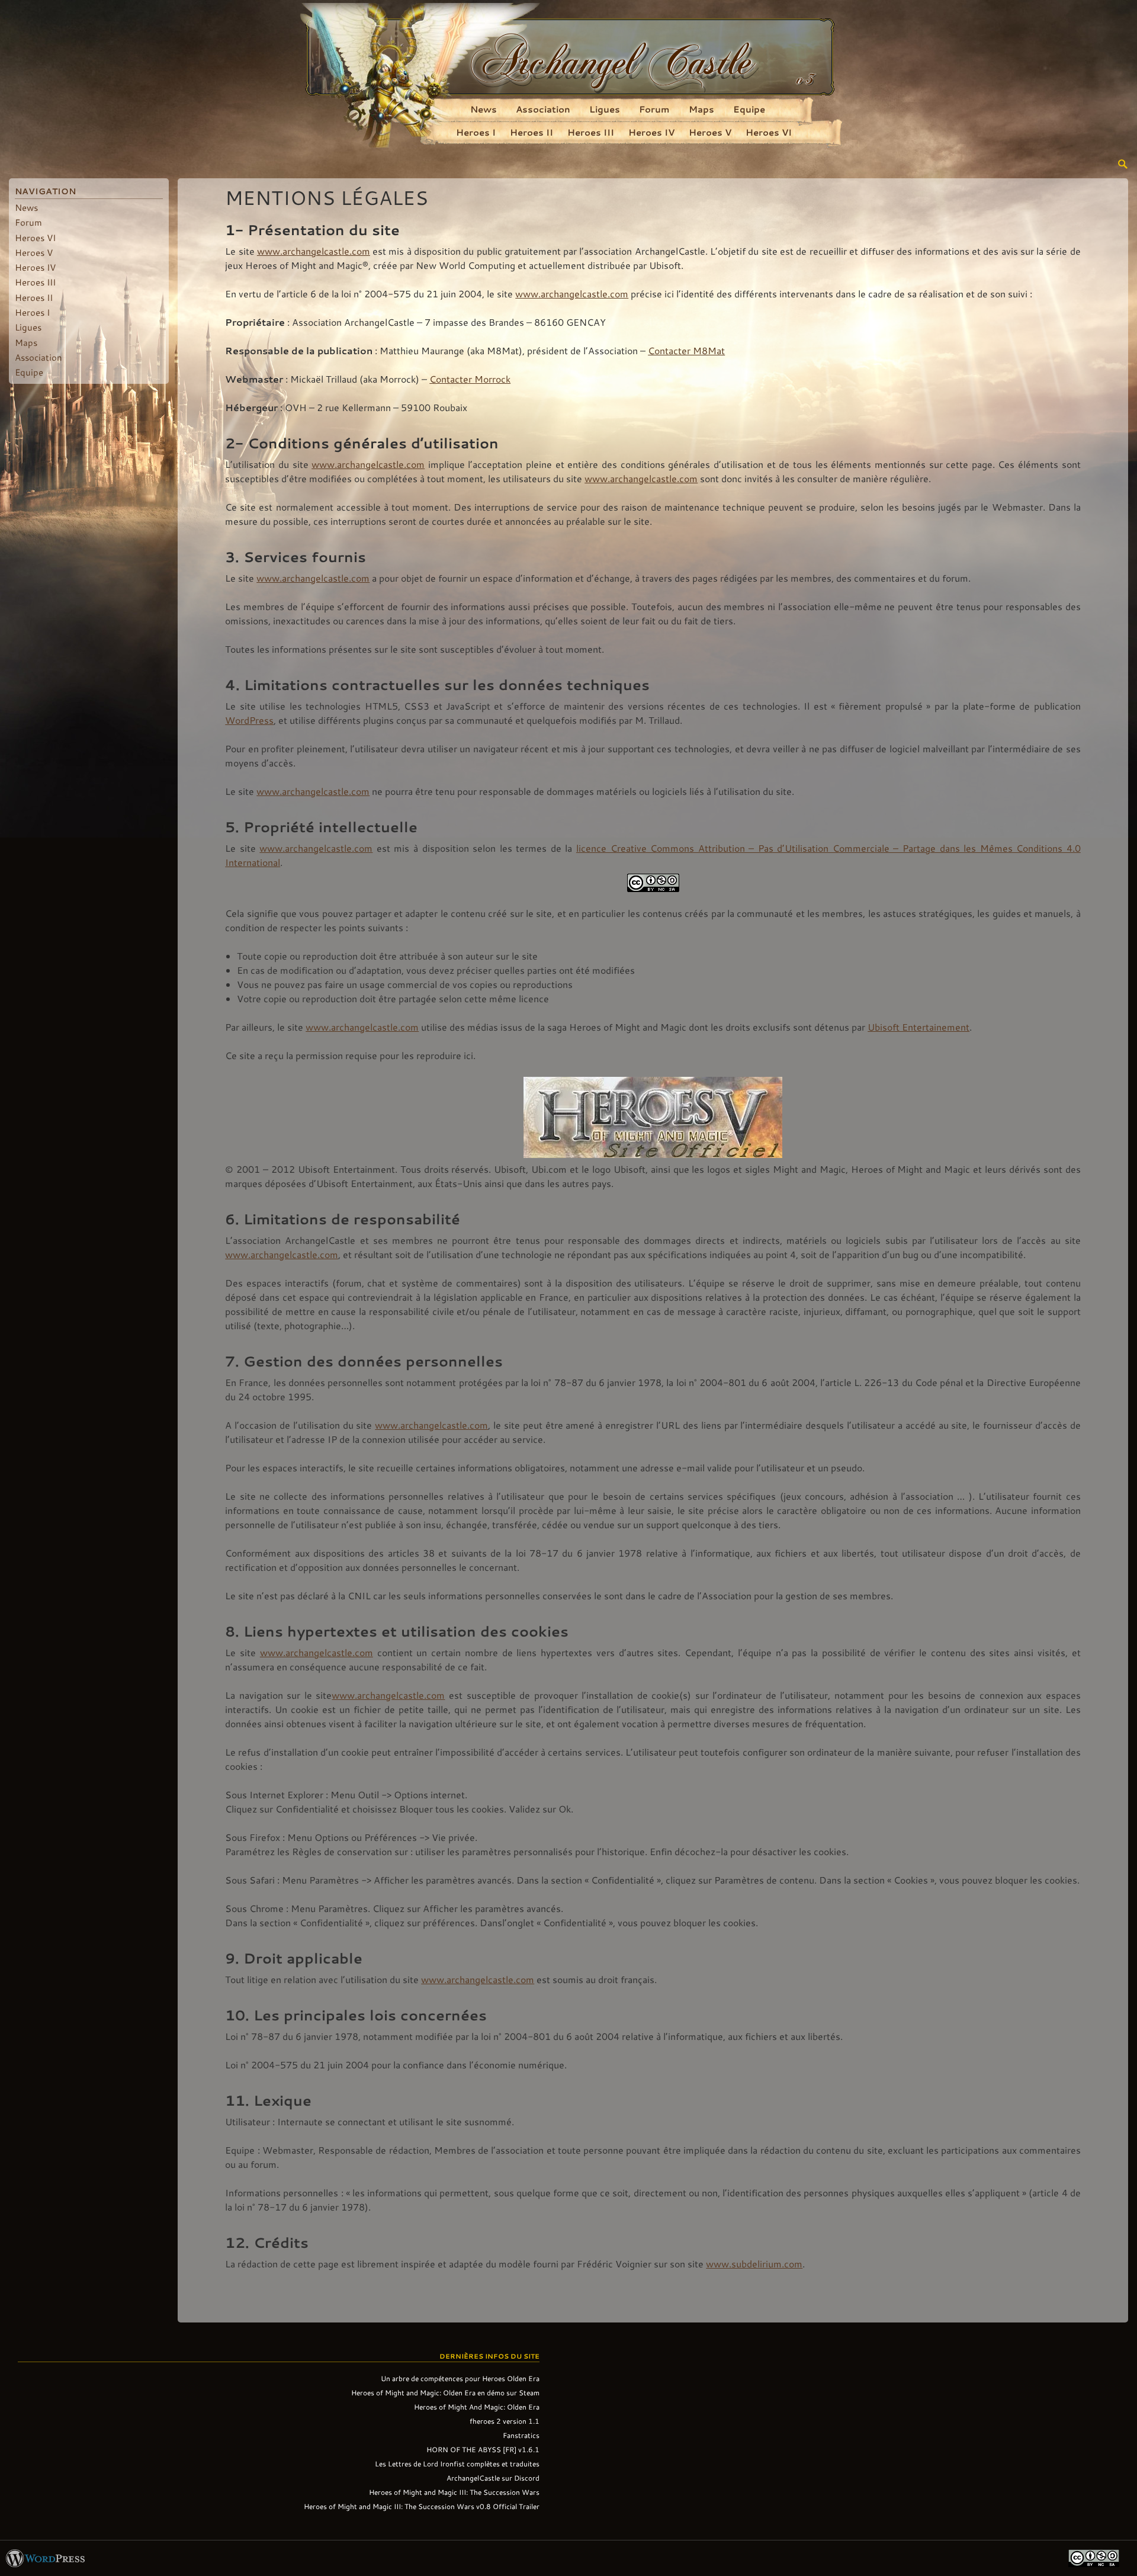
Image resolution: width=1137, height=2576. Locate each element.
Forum (654, 109)
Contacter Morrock (470, 379)
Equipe (749, 109)
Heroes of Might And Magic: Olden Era (477, 2407)
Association (543, 109)
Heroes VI (769, 132)
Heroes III (591, 132)
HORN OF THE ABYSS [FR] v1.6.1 (483, 2449)
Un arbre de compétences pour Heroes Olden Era (460, 2378)
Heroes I (476, 132)
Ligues (605, 109)
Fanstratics (521, 2435)
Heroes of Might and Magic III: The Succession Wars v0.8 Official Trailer (422, 2506)
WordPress (249, 720)
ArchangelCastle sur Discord (493, 2478)
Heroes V (710, 132)
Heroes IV (651, 132)
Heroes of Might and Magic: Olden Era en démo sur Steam (445, 2392)
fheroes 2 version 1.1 (505, 2421)
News (484, 109)
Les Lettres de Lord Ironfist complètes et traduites (457, 2463)
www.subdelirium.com (754, 2264)
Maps (701, 109)
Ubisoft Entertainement (918, 1027)
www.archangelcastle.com (314, 251)
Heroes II (531, 132)
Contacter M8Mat (686, 350)
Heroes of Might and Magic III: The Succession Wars (454, 2492)
